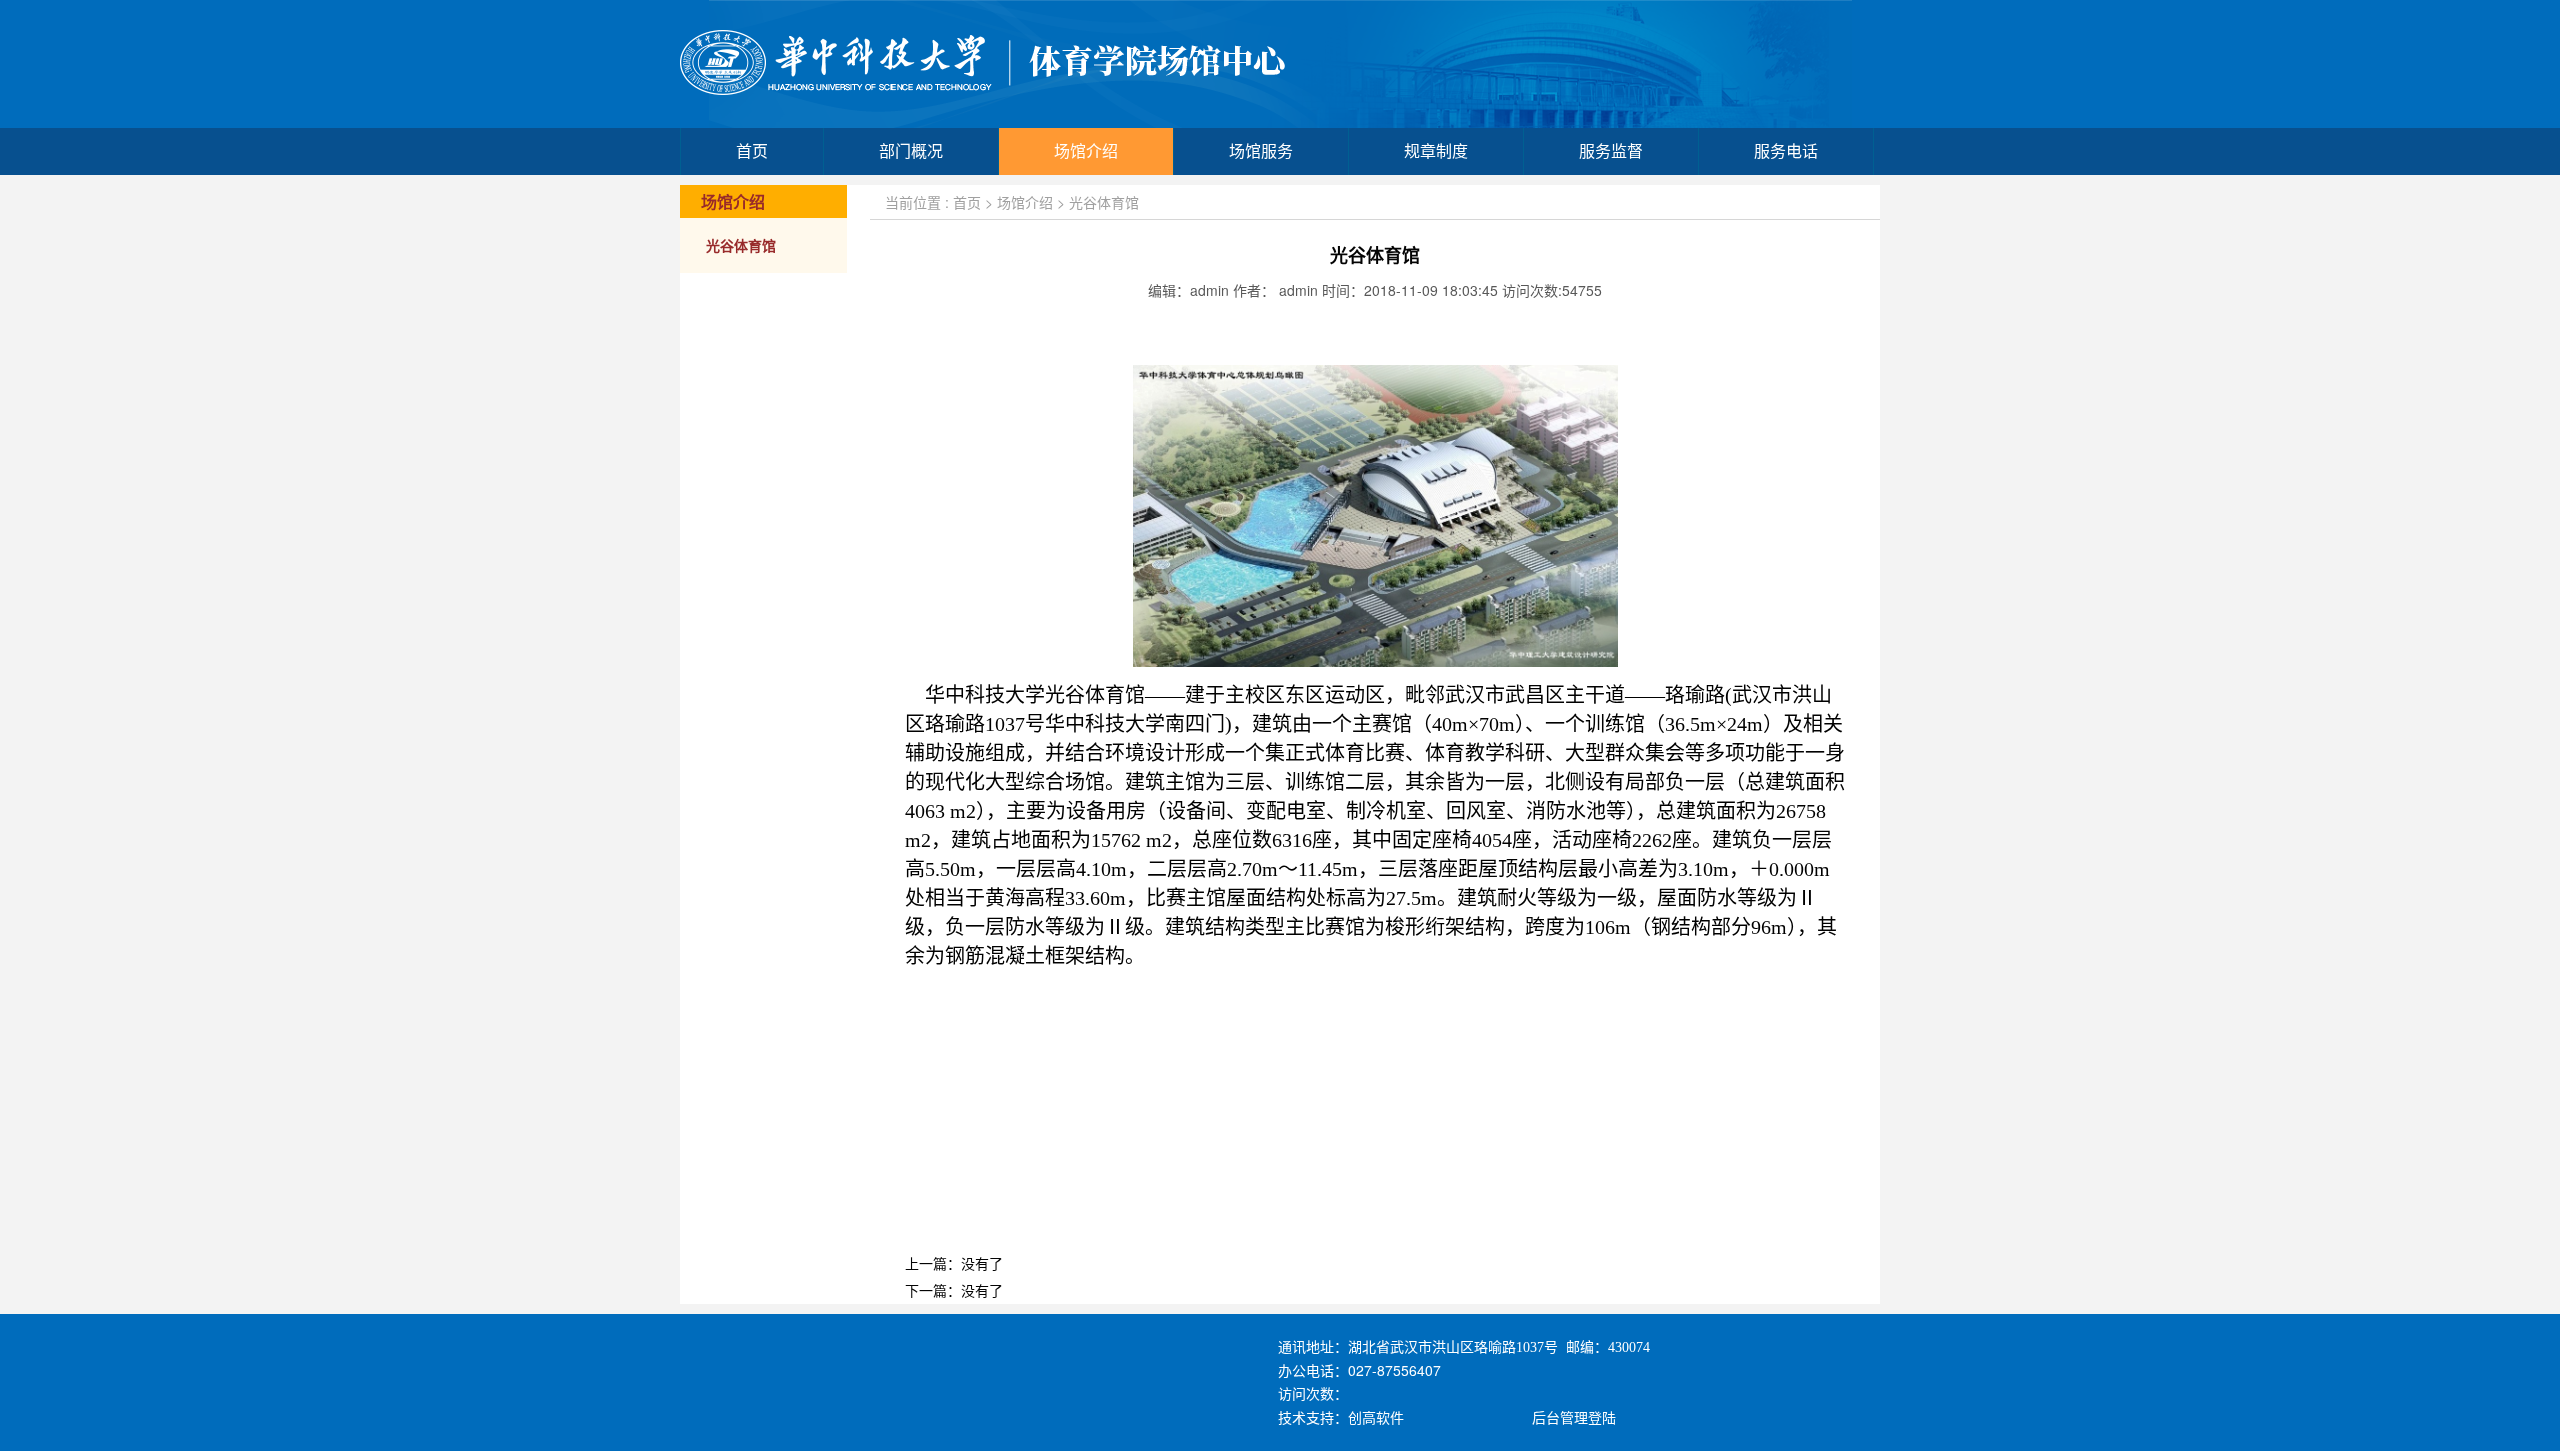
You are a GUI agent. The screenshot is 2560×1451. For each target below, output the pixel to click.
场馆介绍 (1086, 151)
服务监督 (1611, 151)
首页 (752, 151)
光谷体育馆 (741, 246)
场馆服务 (1261, 151)
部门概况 (911, 151)
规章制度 (1436, 151)
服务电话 (1786, 151)
